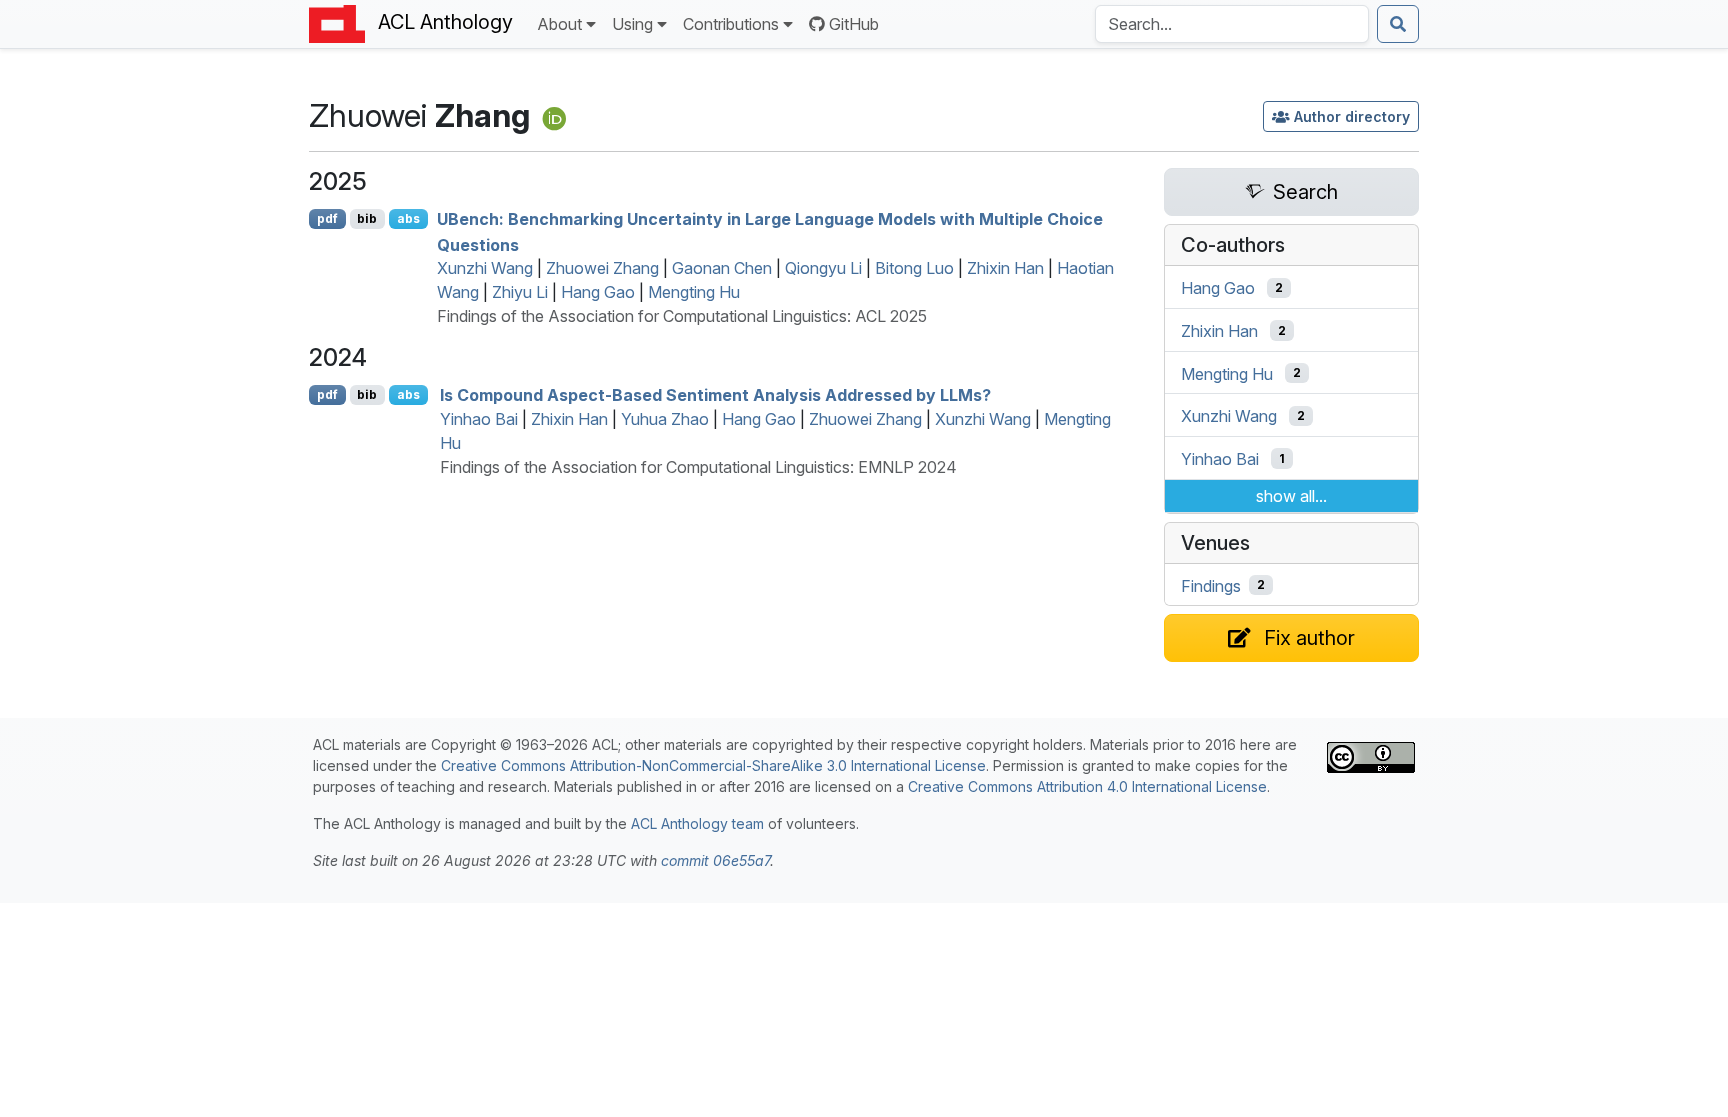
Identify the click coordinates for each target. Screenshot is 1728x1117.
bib (367, 218)
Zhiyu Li (520, 292)
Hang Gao (598, 292)
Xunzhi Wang (485, 268)
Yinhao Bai (479, 419)
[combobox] (1232, 24)
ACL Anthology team (697, 823)
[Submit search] (1398, 24)
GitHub (854, 24)
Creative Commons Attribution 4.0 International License (1087, 786)
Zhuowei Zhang (602, 268)
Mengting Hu (694, 292)
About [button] (559, 24)
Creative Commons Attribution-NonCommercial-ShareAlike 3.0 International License (713, 765)
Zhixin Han (1005, 268)
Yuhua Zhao (665, 419)
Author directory (1352, 116)
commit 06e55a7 (715, 860)
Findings (1211, 585)
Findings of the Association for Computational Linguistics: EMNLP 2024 (698, 467)
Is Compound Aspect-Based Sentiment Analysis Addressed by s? (715, 395)
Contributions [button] (731, 24)
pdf (327, 218)
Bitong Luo (914, 268)
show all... (1291, 496)
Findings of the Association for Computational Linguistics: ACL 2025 (682, 316)
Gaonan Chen (722, 268)
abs (408, 218)
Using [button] (632, 24)
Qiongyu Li (823, 268)
